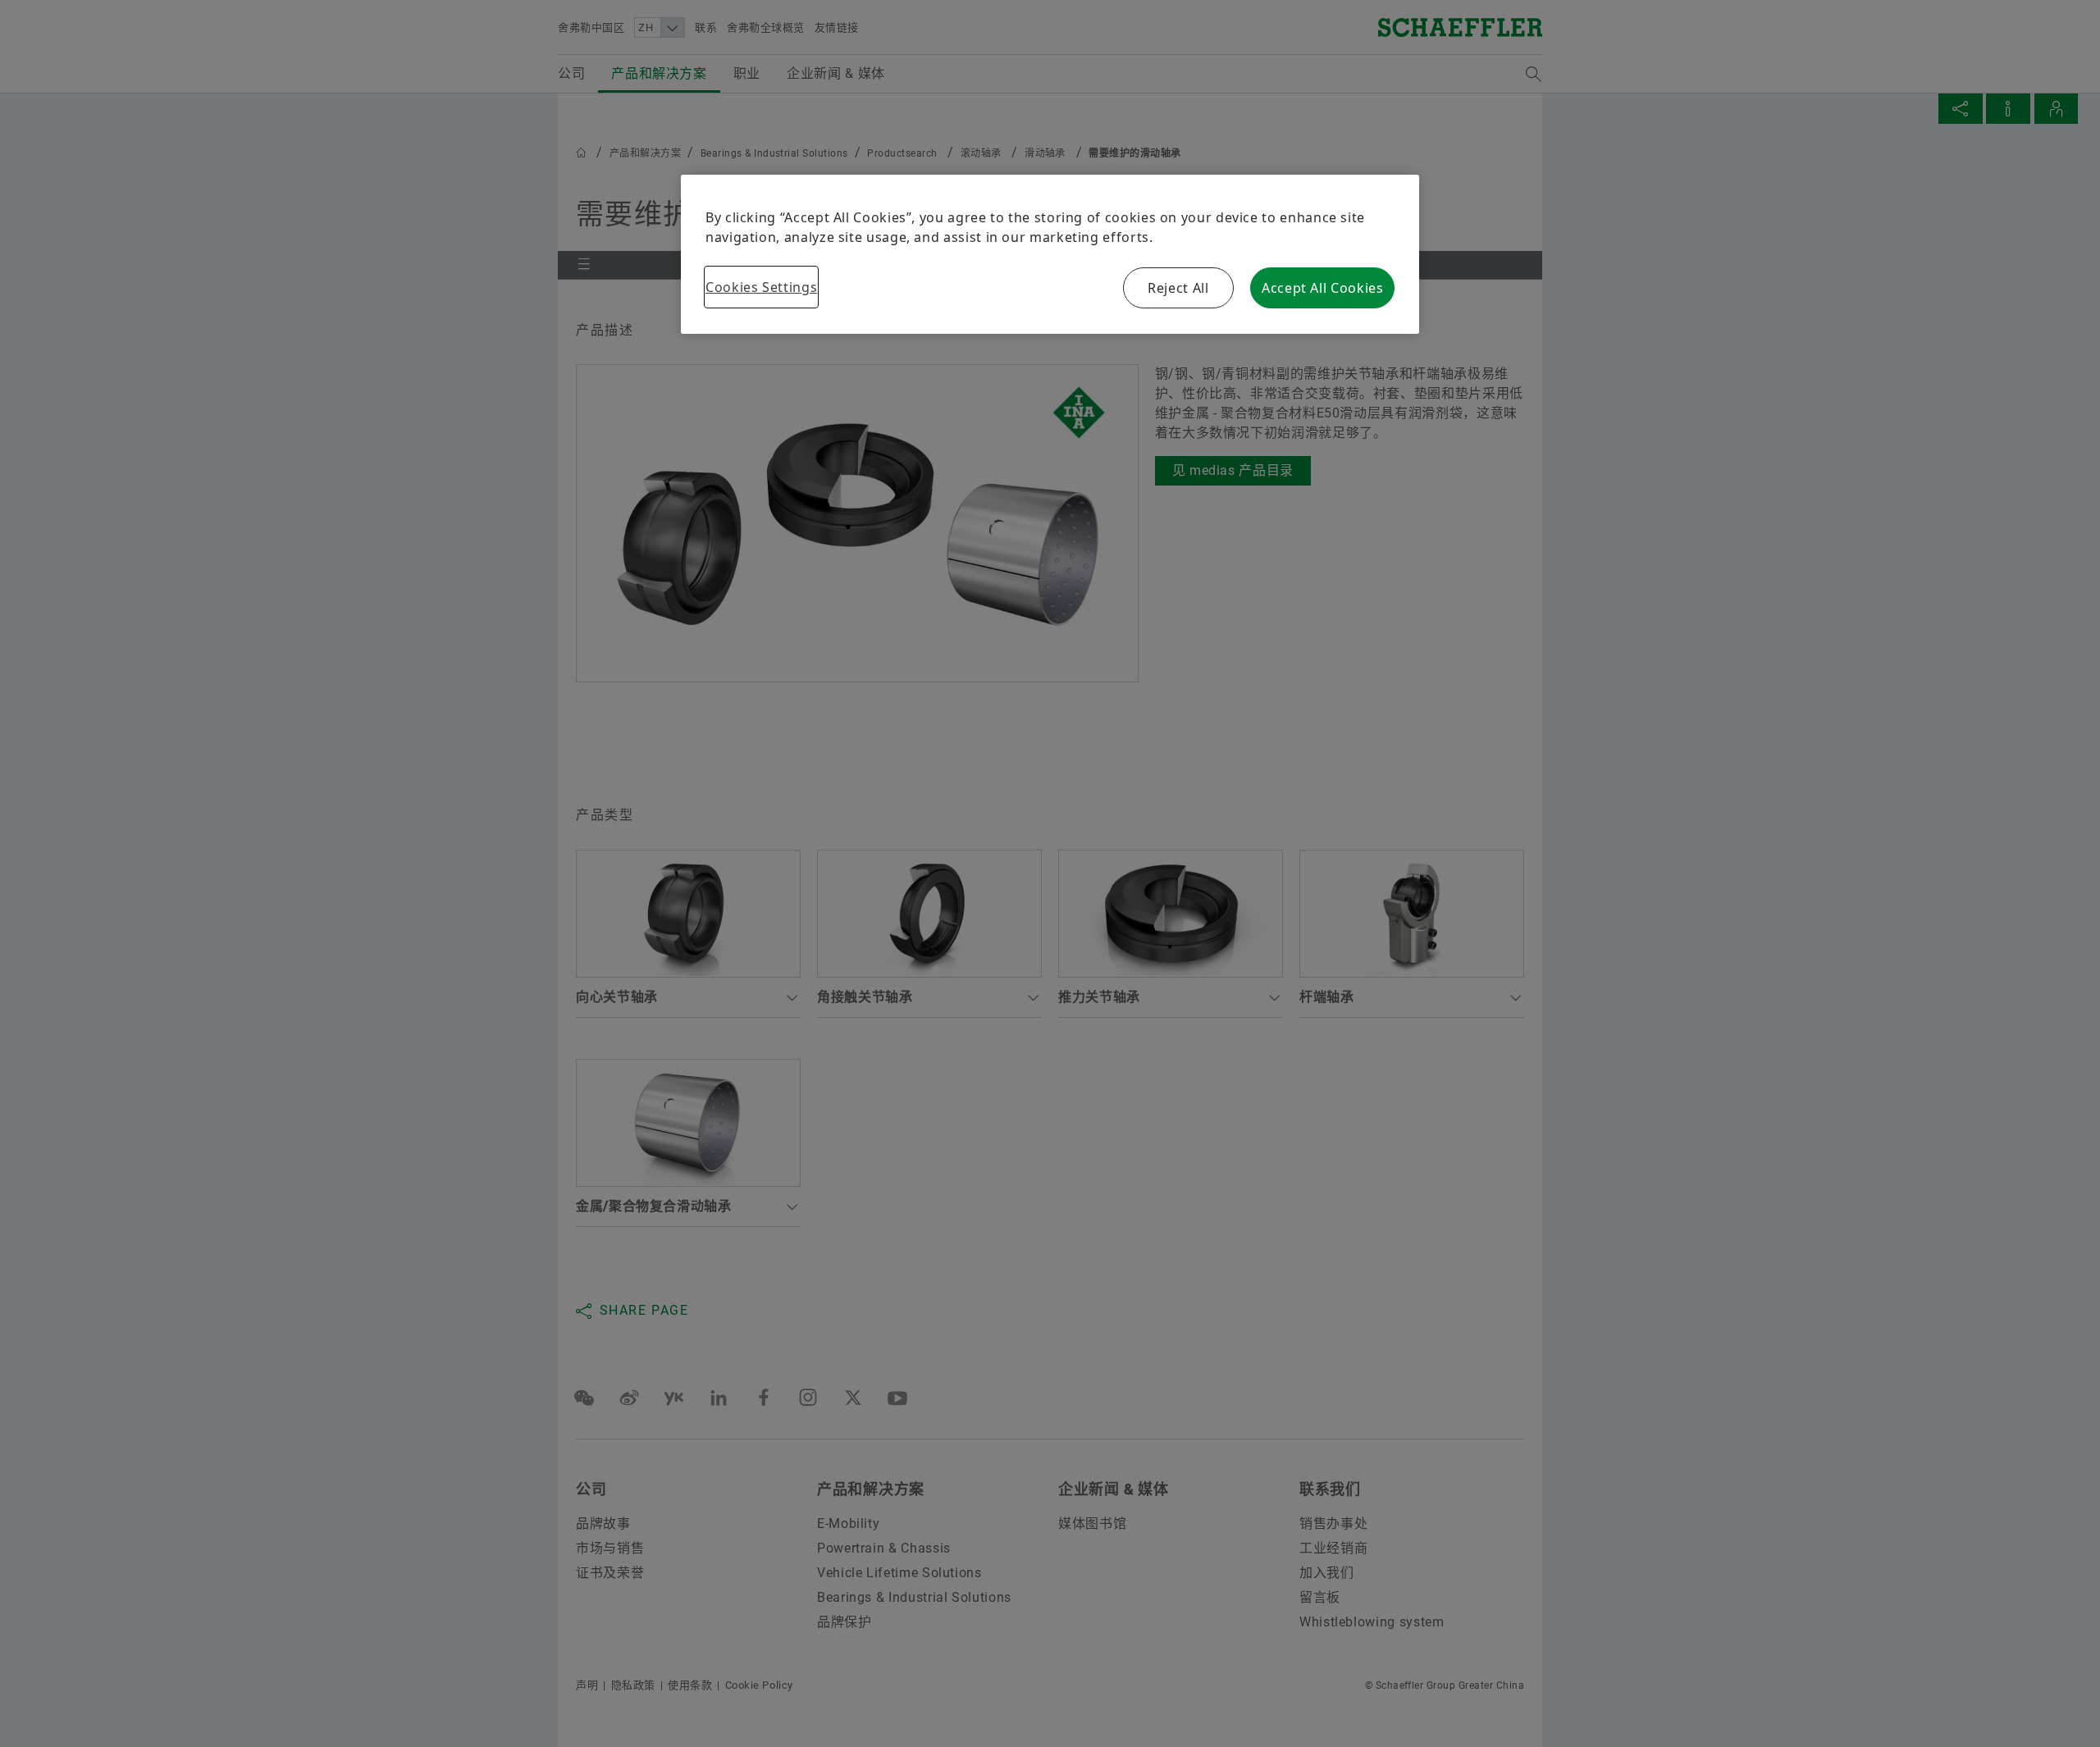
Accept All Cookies (1323, 288)
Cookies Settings (761, 287)
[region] (1050, 254)
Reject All (1178, 288)
